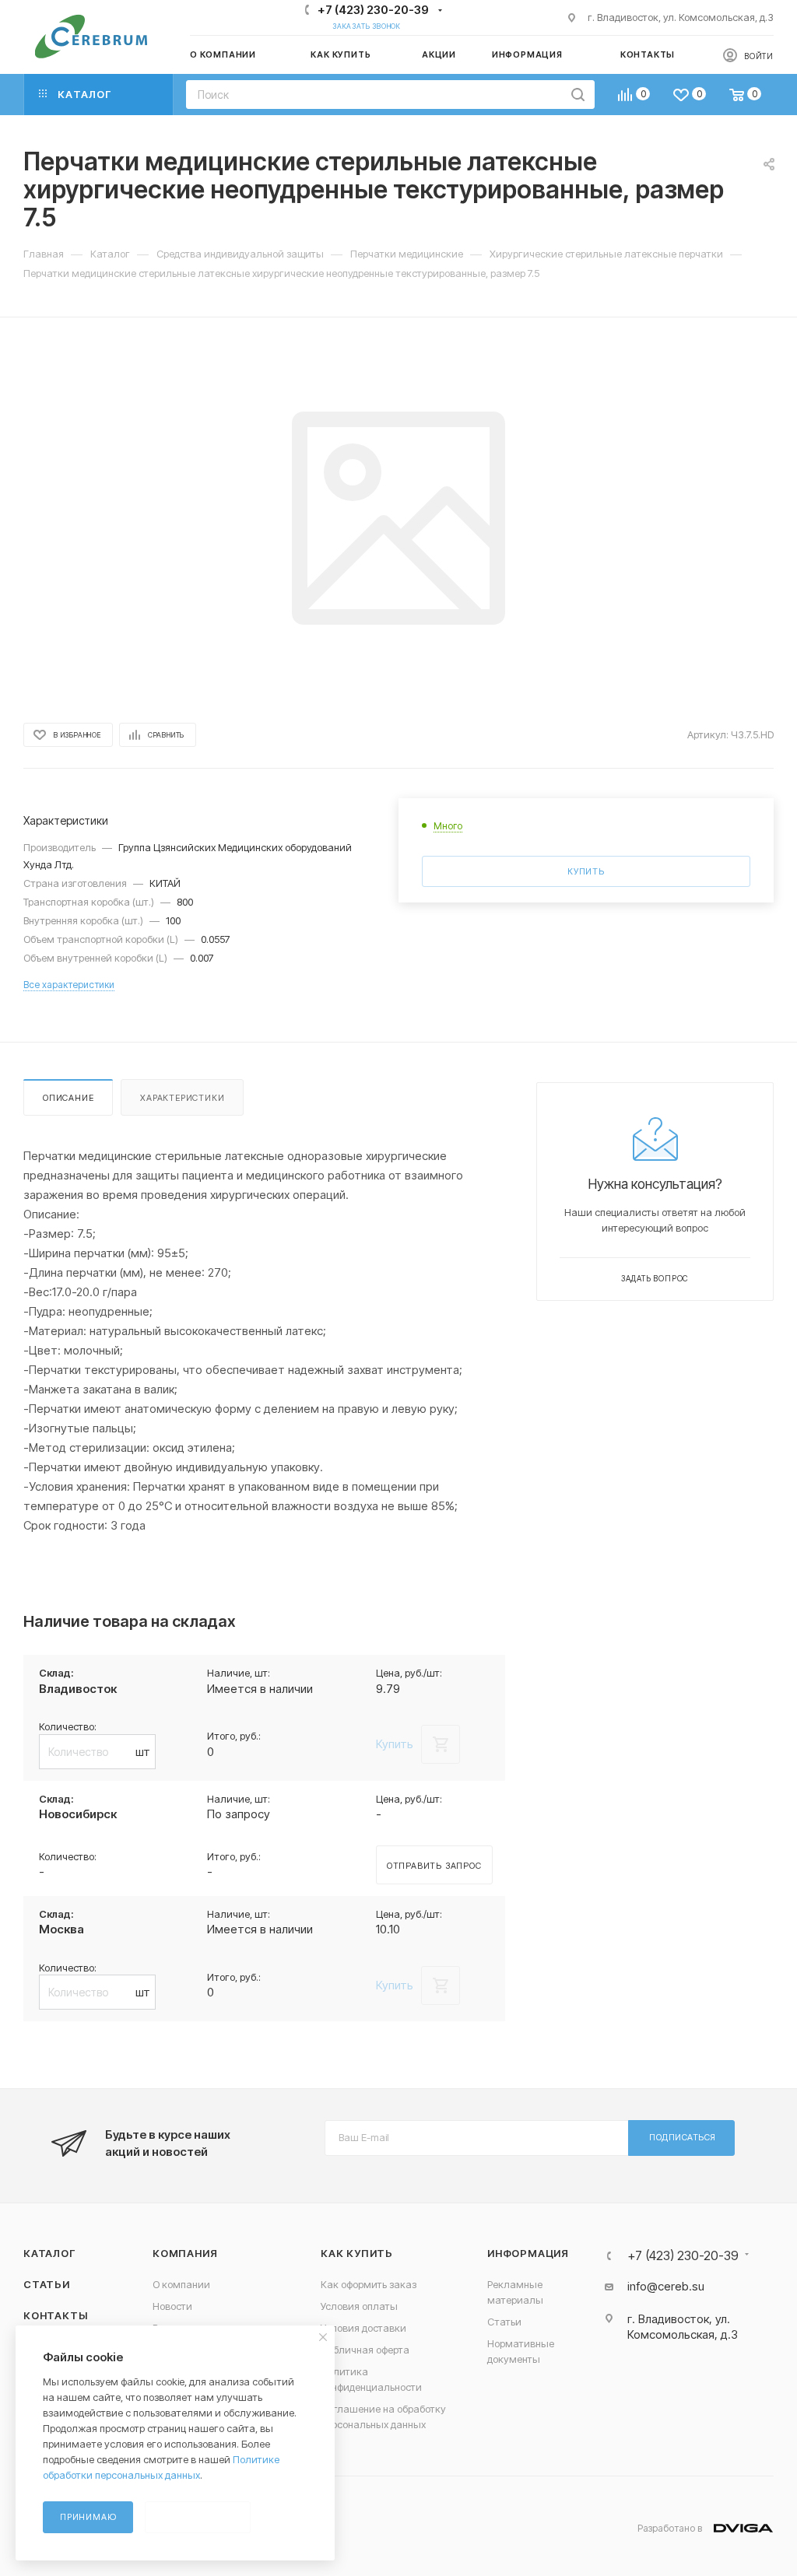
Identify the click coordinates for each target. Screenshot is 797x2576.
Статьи (47, 2284)
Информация (528, 2253)
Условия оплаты (359, 2306)
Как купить (357, 2253)
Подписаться (683, 2137)
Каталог (49, 2253)
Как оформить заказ (369, 2284)
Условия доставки (363, 2328)
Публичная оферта (365, 2350)
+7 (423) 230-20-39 (373, 10)
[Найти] (578, 95)
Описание (68, 1098)
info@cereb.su (666, 2286)
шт (143, 1752)
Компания (185, 2253)
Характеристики (182, 1098)
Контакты (55, 2315)
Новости (172, 2306)
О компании (181, 2284)
